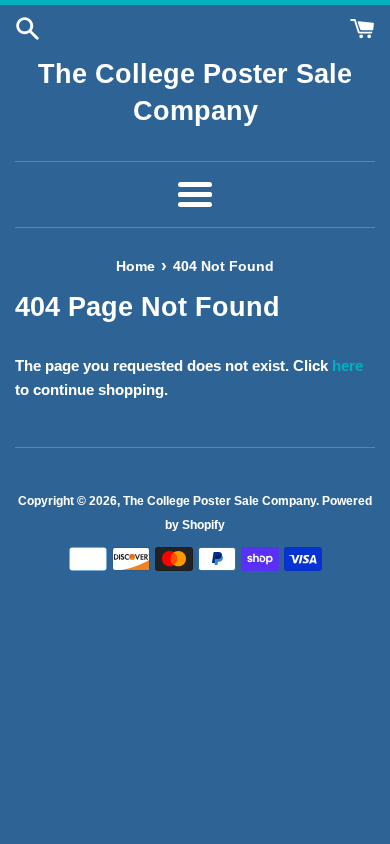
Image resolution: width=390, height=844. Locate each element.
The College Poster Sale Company (195, 93)
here (347, 365)
